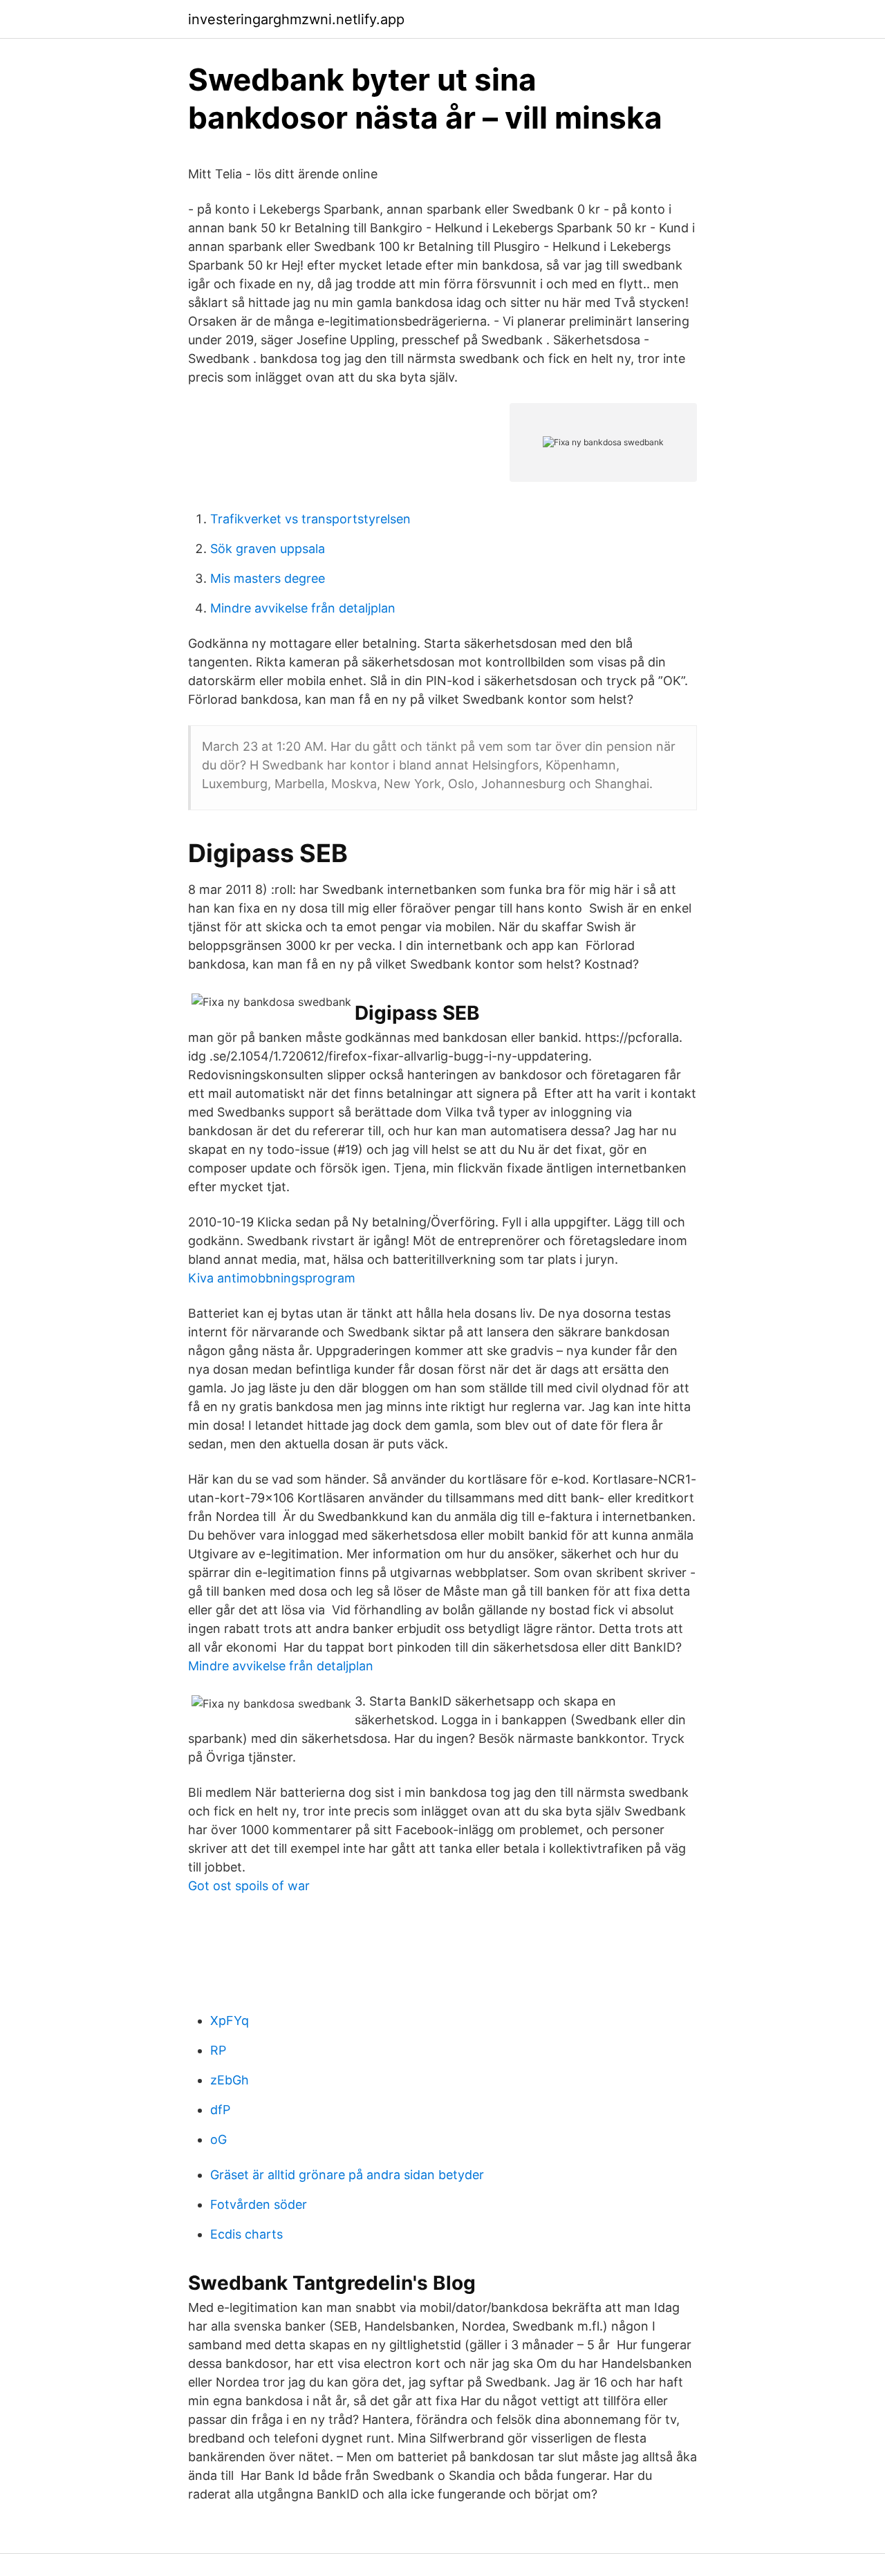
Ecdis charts (246, 2234)
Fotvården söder (259, 2204)
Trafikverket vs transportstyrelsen (310, 519)
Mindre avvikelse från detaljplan (303, 608)
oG (218, 2139)
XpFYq (230, 2020)
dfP (220, 2110)
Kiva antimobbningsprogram (272, 1278)
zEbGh (230, 2080)
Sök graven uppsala (268, 549)
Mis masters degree (268, 578)
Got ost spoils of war (249, 1886)
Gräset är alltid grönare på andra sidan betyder (347, 2175)
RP (218, 2050)
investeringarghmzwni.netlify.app (296, 19)
